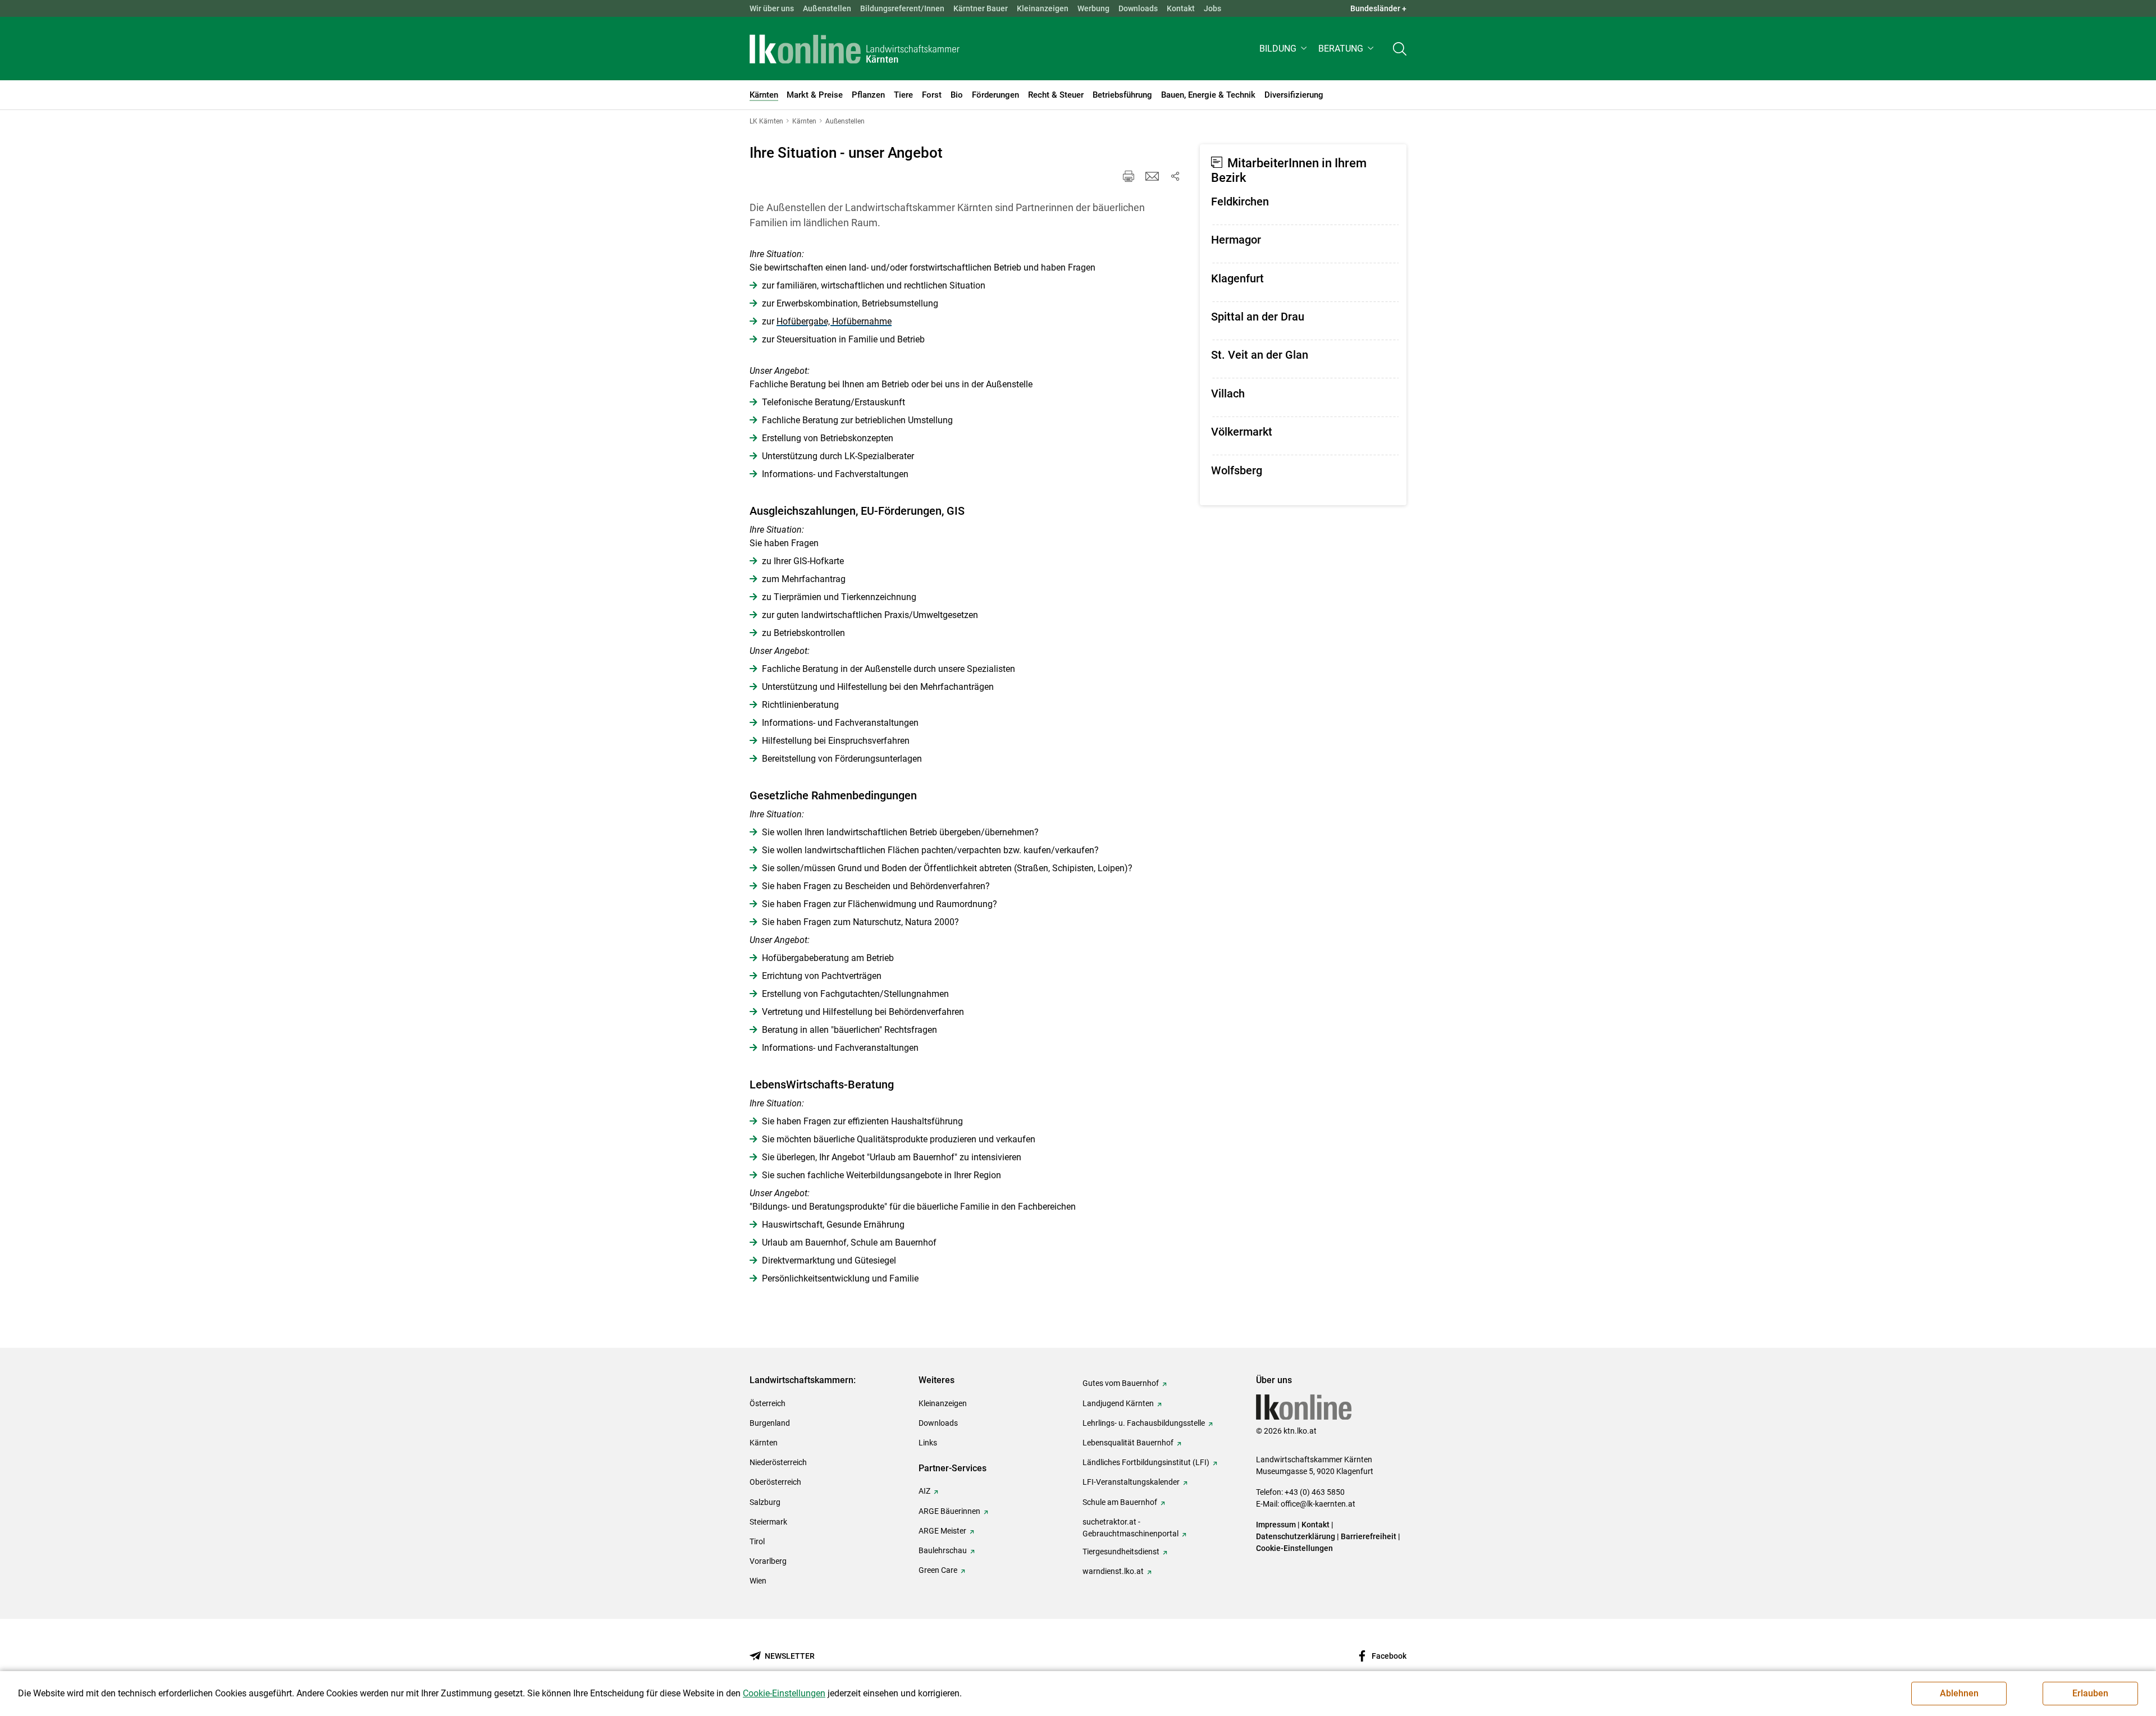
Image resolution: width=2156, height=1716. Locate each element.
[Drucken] (1129, 176)
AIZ (924, 1491)
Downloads (1138, 8)
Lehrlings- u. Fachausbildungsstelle (1144, 1423)
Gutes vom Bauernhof (1121, 1383)
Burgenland (770, 1423)
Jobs (1212, 8)
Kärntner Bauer (981, 8)
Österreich (768, 1403)
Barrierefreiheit (1369, 1536)
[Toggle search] (1400, 49)
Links (928, 1443)
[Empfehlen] (1152, 176)
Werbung (1093, 8)
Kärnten (764, 1443)
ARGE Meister (942, 1531)
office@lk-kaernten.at (1318, 1504)
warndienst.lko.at (1113, 1571)
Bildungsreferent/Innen (902, 8)
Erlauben (2090, 1693)
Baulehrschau (943, 1550)
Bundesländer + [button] (1378, 8)
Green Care (938, 1570)
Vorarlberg (768, 1561)
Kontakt (1181, 8)
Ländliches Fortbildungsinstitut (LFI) (1146, 1462)
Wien (758, 1581)
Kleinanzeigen (1043, 8)
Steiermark (768, 1522)
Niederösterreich (778, 1462)
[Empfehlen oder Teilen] (1175, 176)
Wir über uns (772, 8)
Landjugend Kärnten (1118, 1403)
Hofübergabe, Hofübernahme (834, 321)
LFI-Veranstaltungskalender (1131, 1482)
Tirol (757, 1541)
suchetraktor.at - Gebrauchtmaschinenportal (1130, 1528)
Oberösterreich (775, 1482)
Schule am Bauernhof (1120, 1502)
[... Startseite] (855, 49)
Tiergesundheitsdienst (1121, 1552)
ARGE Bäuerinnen (949, 1511)
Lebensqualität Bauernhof (1128, 1443)
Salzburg (765, 1502)
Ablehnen (1959, 1693)
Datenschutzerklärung (1296, 1536)
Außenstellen (827, 8)
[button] (1284, 49)
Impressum (1276, 1525)
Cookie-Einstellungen (1294, 1548)
